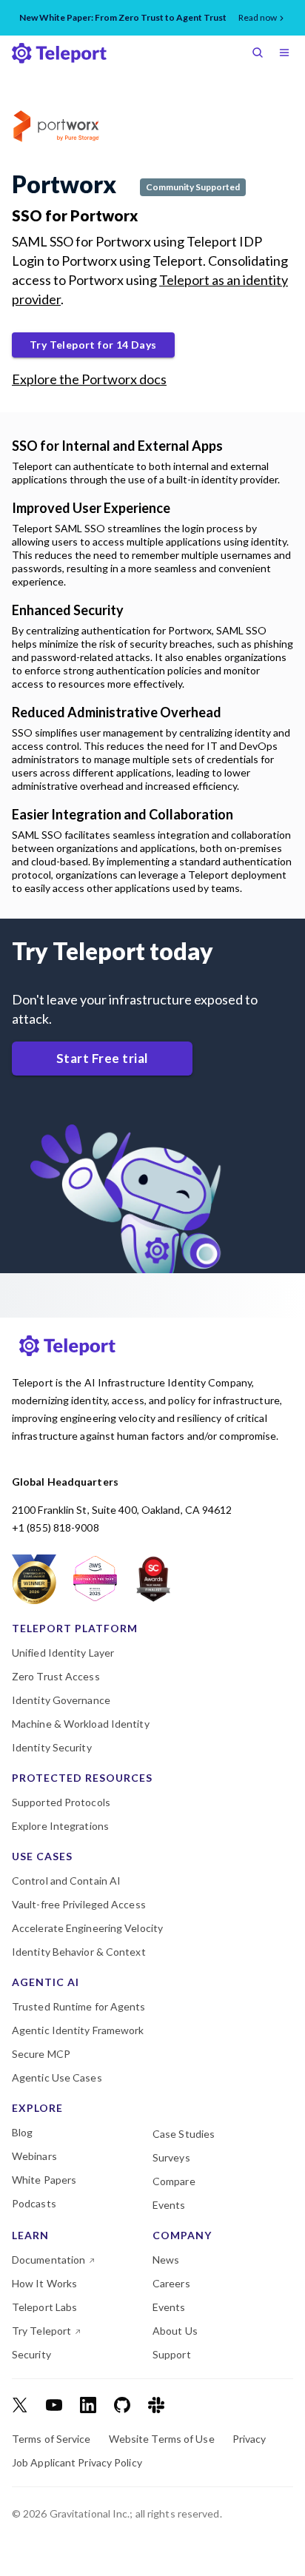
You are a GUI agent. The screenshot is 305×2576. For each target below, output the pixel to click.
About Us (175, 2331)
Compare (174, 2181)
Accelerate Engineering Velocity (87, 1928)
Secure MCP (41, 2054)
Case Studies (184, 2134)
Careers (171, 2284)
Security (31, 2355)
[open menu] (287, 54)
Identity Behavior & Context (79, 1952)
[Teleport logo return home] (59, 53)
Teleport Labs (44, 2307)
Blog (22, 2133)
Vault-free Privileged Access (79, 1905)
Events (169, 2205)
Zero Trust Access (56, 1677)
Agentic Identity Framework (78, 2030)
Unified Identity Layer (63, 1653)
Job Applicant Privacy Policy (77, 2463)
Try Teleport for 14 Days (93, 345)
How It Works (44, 2284)
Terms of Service (51, 2439)
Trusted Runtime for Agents (79, 2007)
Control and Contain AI (66, 1881)
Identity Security (52, 1748)
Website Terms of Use (162, 2439)
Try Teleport (41, 2331)
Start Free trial (102, 1058)
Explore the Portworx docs (89, 379)
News (166, 2260)
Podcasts (34, 2204)
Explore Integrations (60, 1826)
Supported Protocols (61, 1802)
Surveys (171, 2158)
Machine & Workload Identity (81, 1724)
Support (172, 2355)
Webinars (34, 2156)
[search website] (261, 54)
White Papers (44, 2180)
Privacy (249, 2439)
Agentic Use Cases (57, 2078)
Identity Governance (61, 1700)
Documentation (48, 2260)
